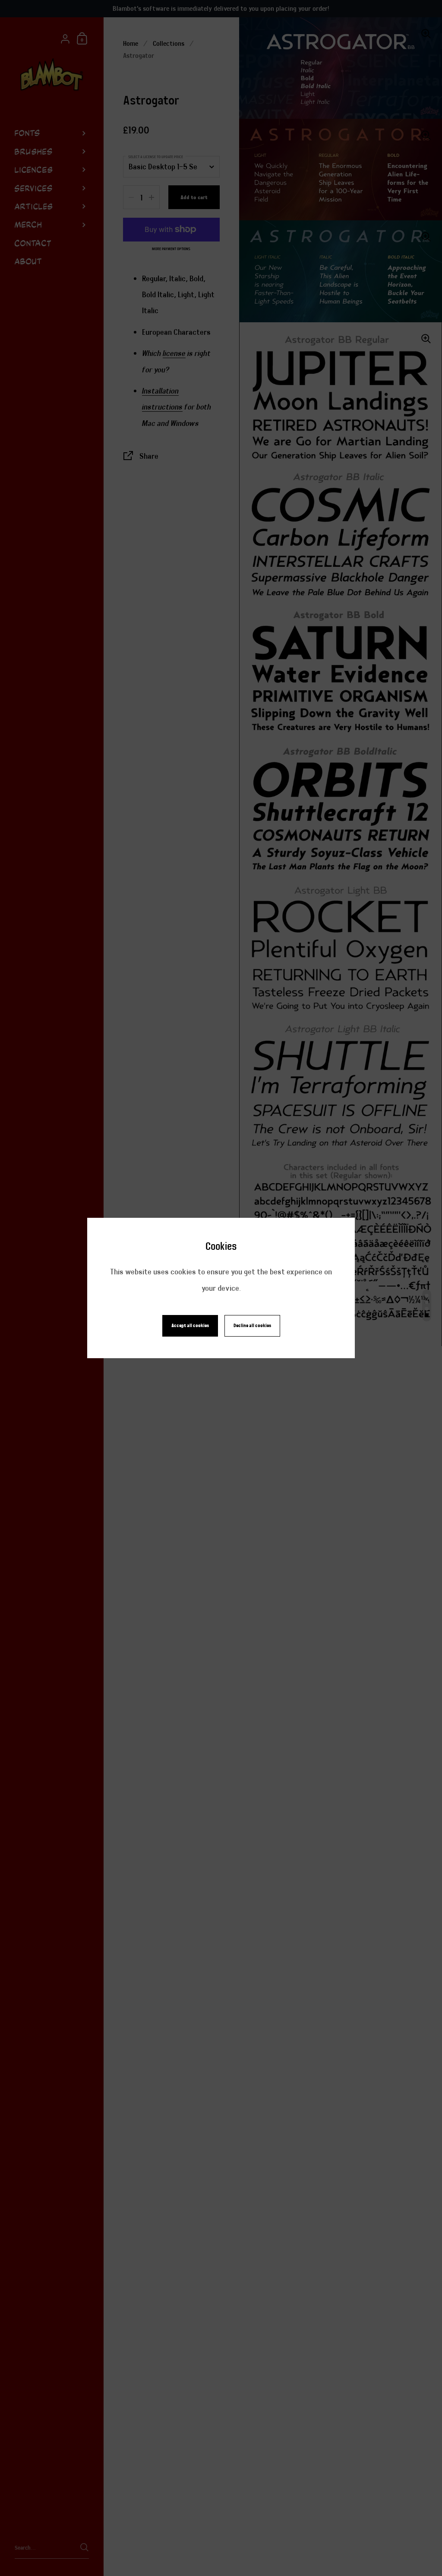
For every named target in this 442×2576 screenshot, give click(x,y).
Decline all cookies (252, 1326)
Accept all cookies (190, 1326)
